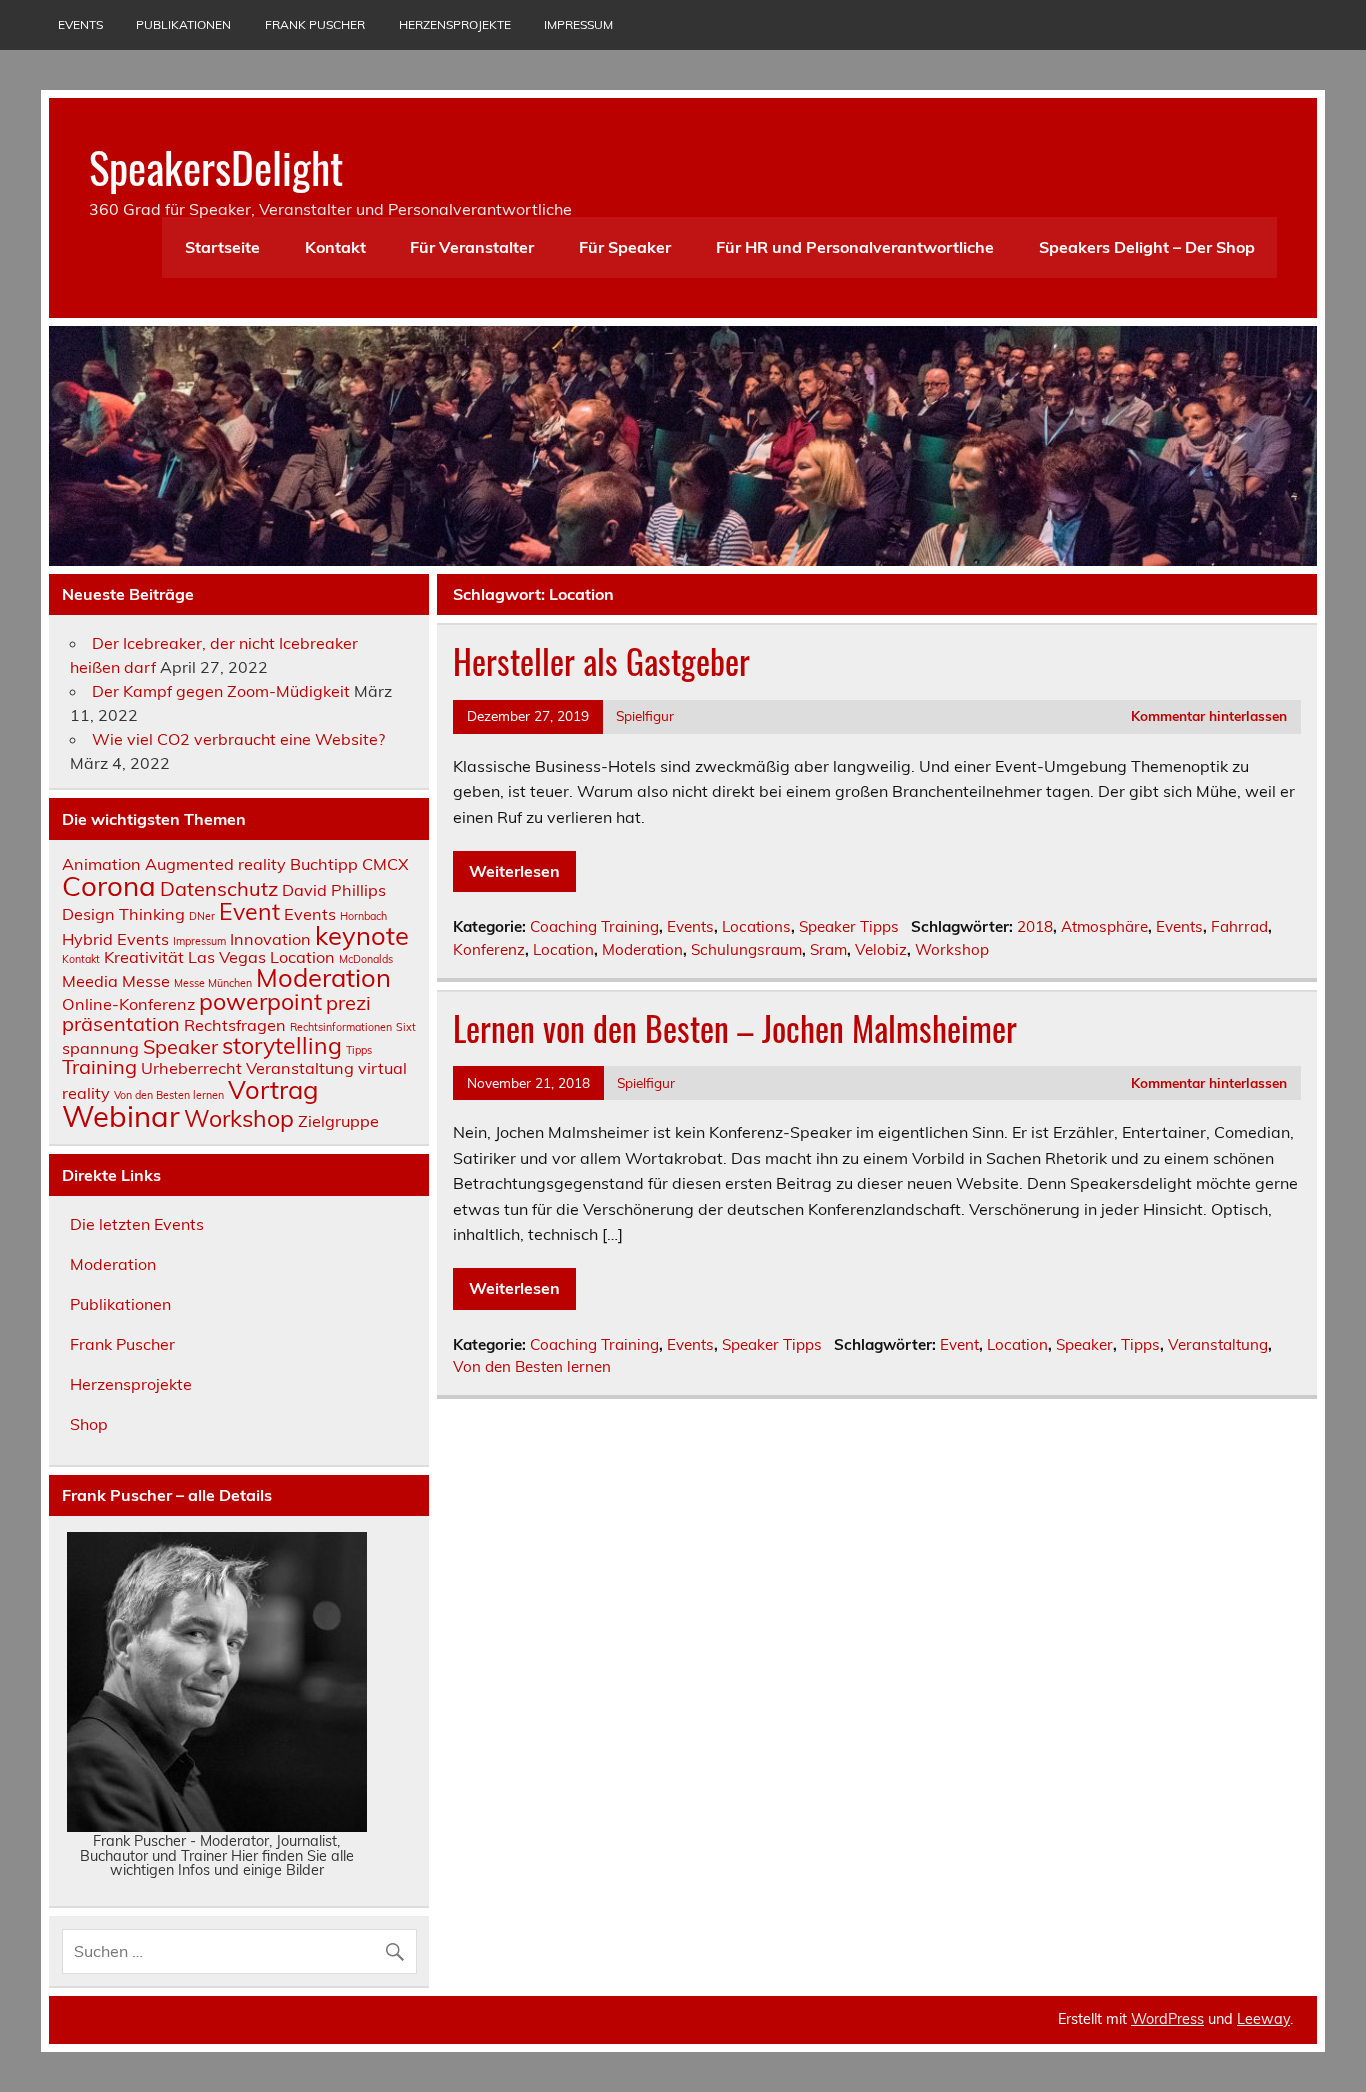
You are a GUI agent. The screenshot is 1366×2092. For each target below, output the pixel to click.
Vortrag (273, 1089)
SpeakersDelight (216, 166)
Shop (89, 1424)
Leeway (1263, 2019)
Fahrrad (1239, 926)
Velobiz (881, 949)
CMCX (385, 864)
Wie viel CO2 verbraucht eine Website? (238, 739)
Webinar (121, 1116)
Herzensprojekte (455, 24)
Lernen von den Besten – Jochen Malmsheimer (735, 1028)
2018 (1035, 926)
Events (80, 24)
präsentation (121, 1023)
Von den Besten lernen (532, 1366)
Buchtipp (324, 864)
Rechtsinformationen (341, 1027)
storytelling (282, 1045)
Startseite (222, 247)
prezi (348, 1002)
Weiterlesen (514, 871)
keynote (362, 935)
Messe (146, 981)
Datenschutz (219, 888)
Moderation (642, 949)
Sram (828, 949)
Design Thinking (123, 914)
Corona (109, 885)
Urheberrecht (191, 1068)
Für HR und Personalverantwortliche (855, 247)
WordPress (1167, 2019)
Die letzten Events (137, 1224)
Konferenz (489, 949)
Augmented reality (215, 864)
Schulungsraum (746, 949)
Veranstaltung (1218, 1344)
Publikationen (183, 24)
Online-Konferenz (128, 1004)
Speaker (1084, 1344)
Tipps (1140, 1344)
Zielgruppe (338, 1121)
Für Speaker (625, 247)
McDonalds (366, 959)
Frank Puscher (315, 24)
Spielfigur (645, 715)
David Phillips (334, 890)
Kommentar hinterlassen (1209, 715)
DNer (202, 916)
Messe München (213, 983)
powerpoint (260, 1001)
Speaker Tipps (849, 926)
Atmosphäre (1104, 926)
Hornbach (363, 916)
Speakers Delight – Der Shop (1147, 247)
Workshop (952, 949)
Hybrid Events (115, 939)
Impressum (578, 24)
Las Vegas (227, 957)
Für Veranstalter (472, 247)
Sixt (406, 1027)
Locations (756, 926)
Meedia (90, 981)
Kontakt (335, 247)
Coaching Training (594, 926)
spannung (100, 1048)
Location (563, 949)
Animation (101, 864)
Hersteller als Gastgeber (601, 661)
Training (99, 1066)
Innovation (270, 939)
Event (959, 1344)
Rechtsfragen (235, 1025)
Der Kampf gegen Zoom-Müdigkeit (221, 691)
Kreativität (144, 957)
